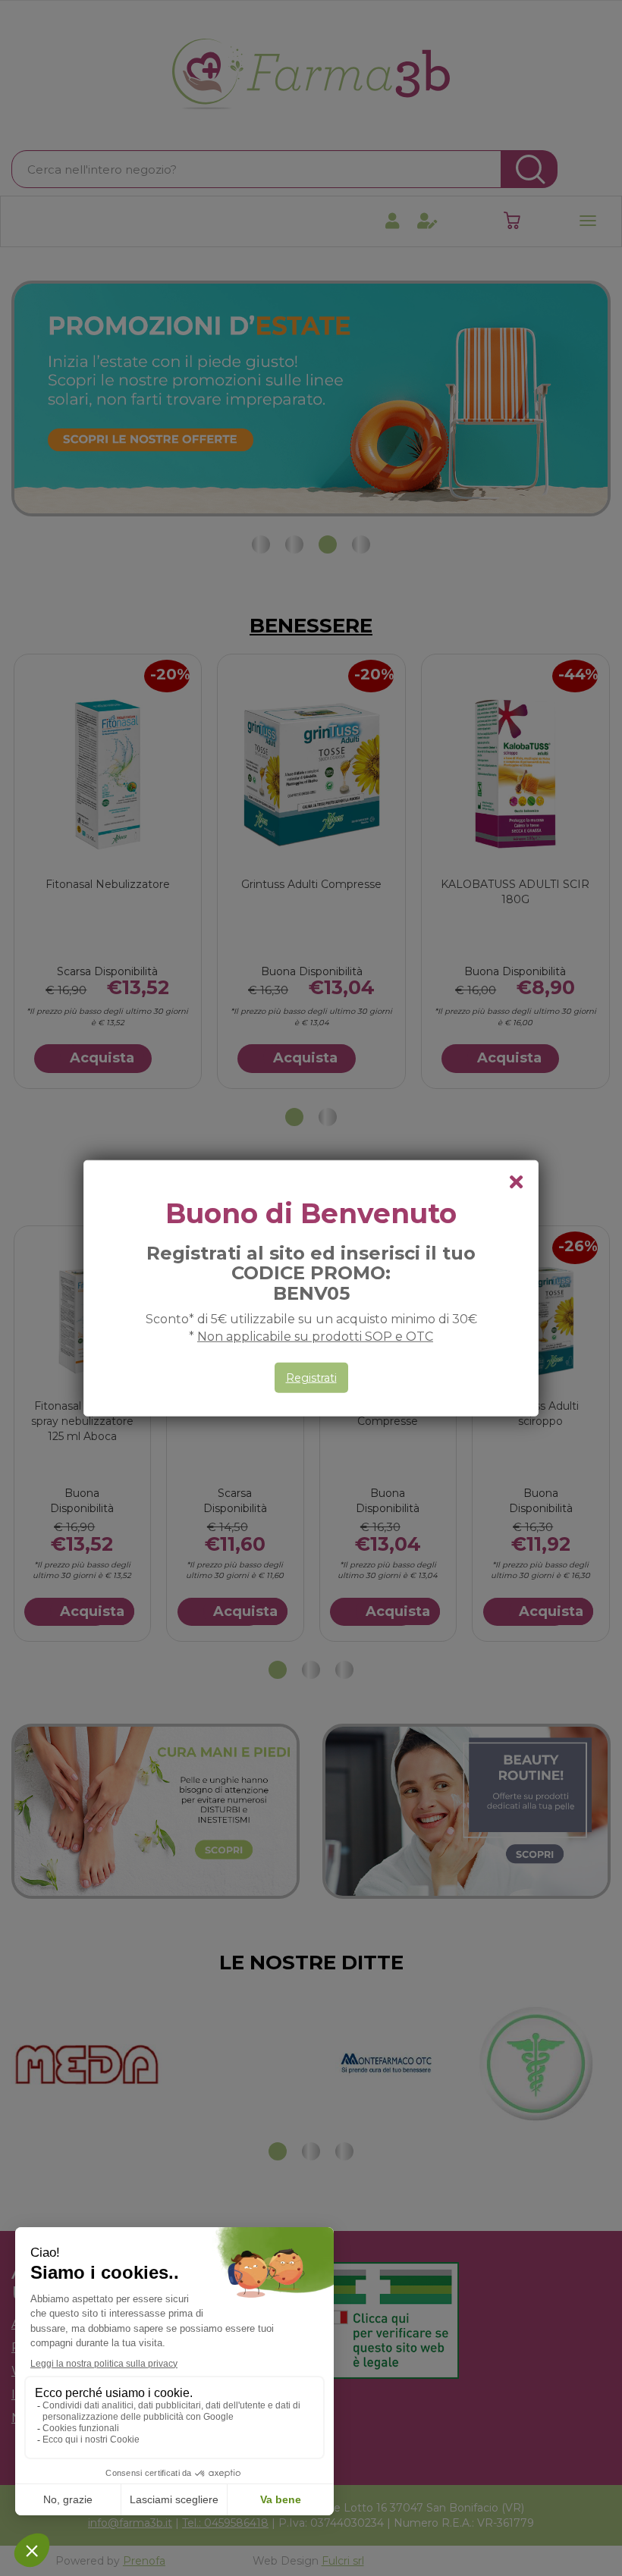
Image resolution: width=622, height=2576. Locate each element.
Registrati (311, 1378)
